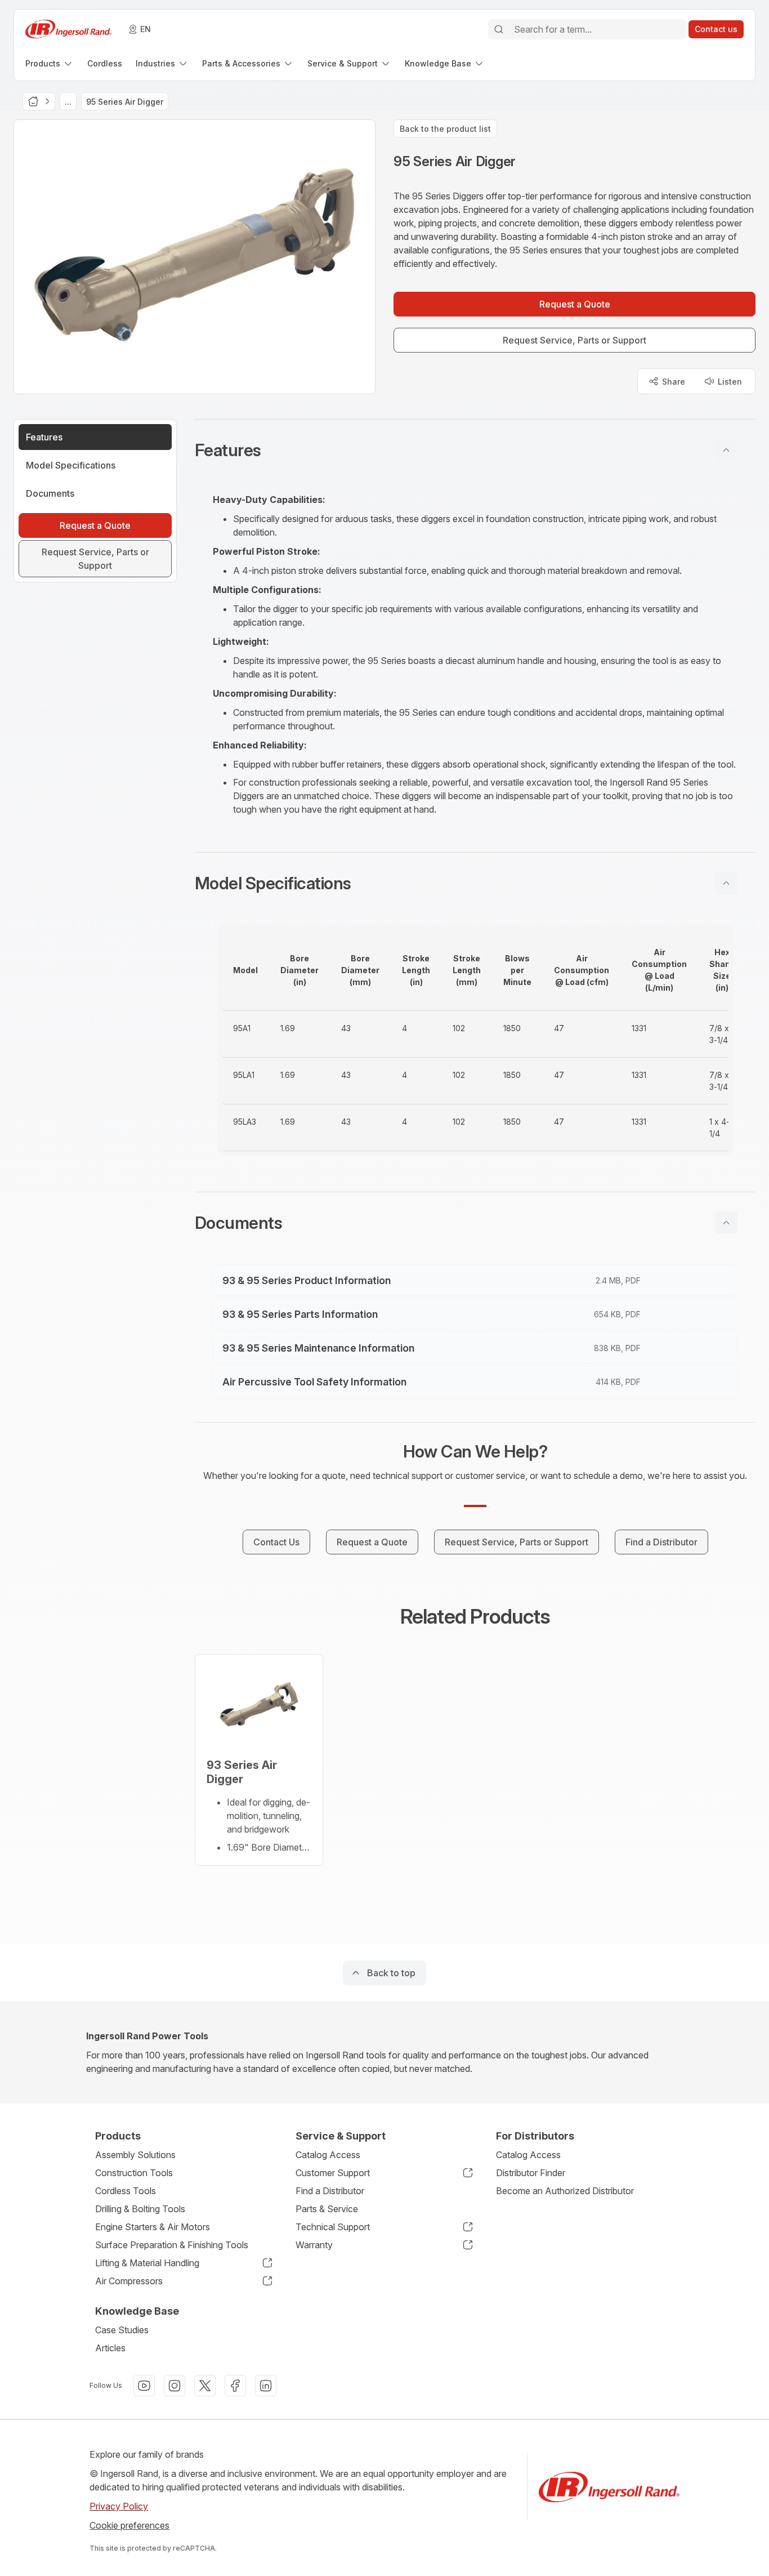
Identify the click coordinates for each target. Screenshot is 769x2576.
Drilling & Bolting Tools (140, 2209)
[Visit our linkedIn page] (266, 2386)
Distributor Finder (531, 2173)
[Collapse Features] (726, 450)
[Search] (499, 29)
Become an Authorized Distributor (565, 2191)
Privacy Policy (119, 2506)
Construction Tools (134, 2173)
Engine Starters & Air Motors (153, 2227)
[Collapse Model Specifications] (726, 883)
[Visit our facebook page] (235, 2386)
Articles (110, 2348)
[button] (475, 450)
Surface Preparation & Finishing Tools (172, 2245)
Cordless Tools (126, 2191)
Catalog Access (328, 2155)
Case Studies (122, 2330)
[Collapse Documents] (726, 1223)
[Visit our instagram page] (175, 2386)
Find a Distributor (330, 2191)
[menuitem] (50, 63)
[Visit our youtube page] (144, 2386)
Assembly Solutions (135, 2155)
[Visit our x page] (205, 2386)
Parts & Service (327, 2209)
